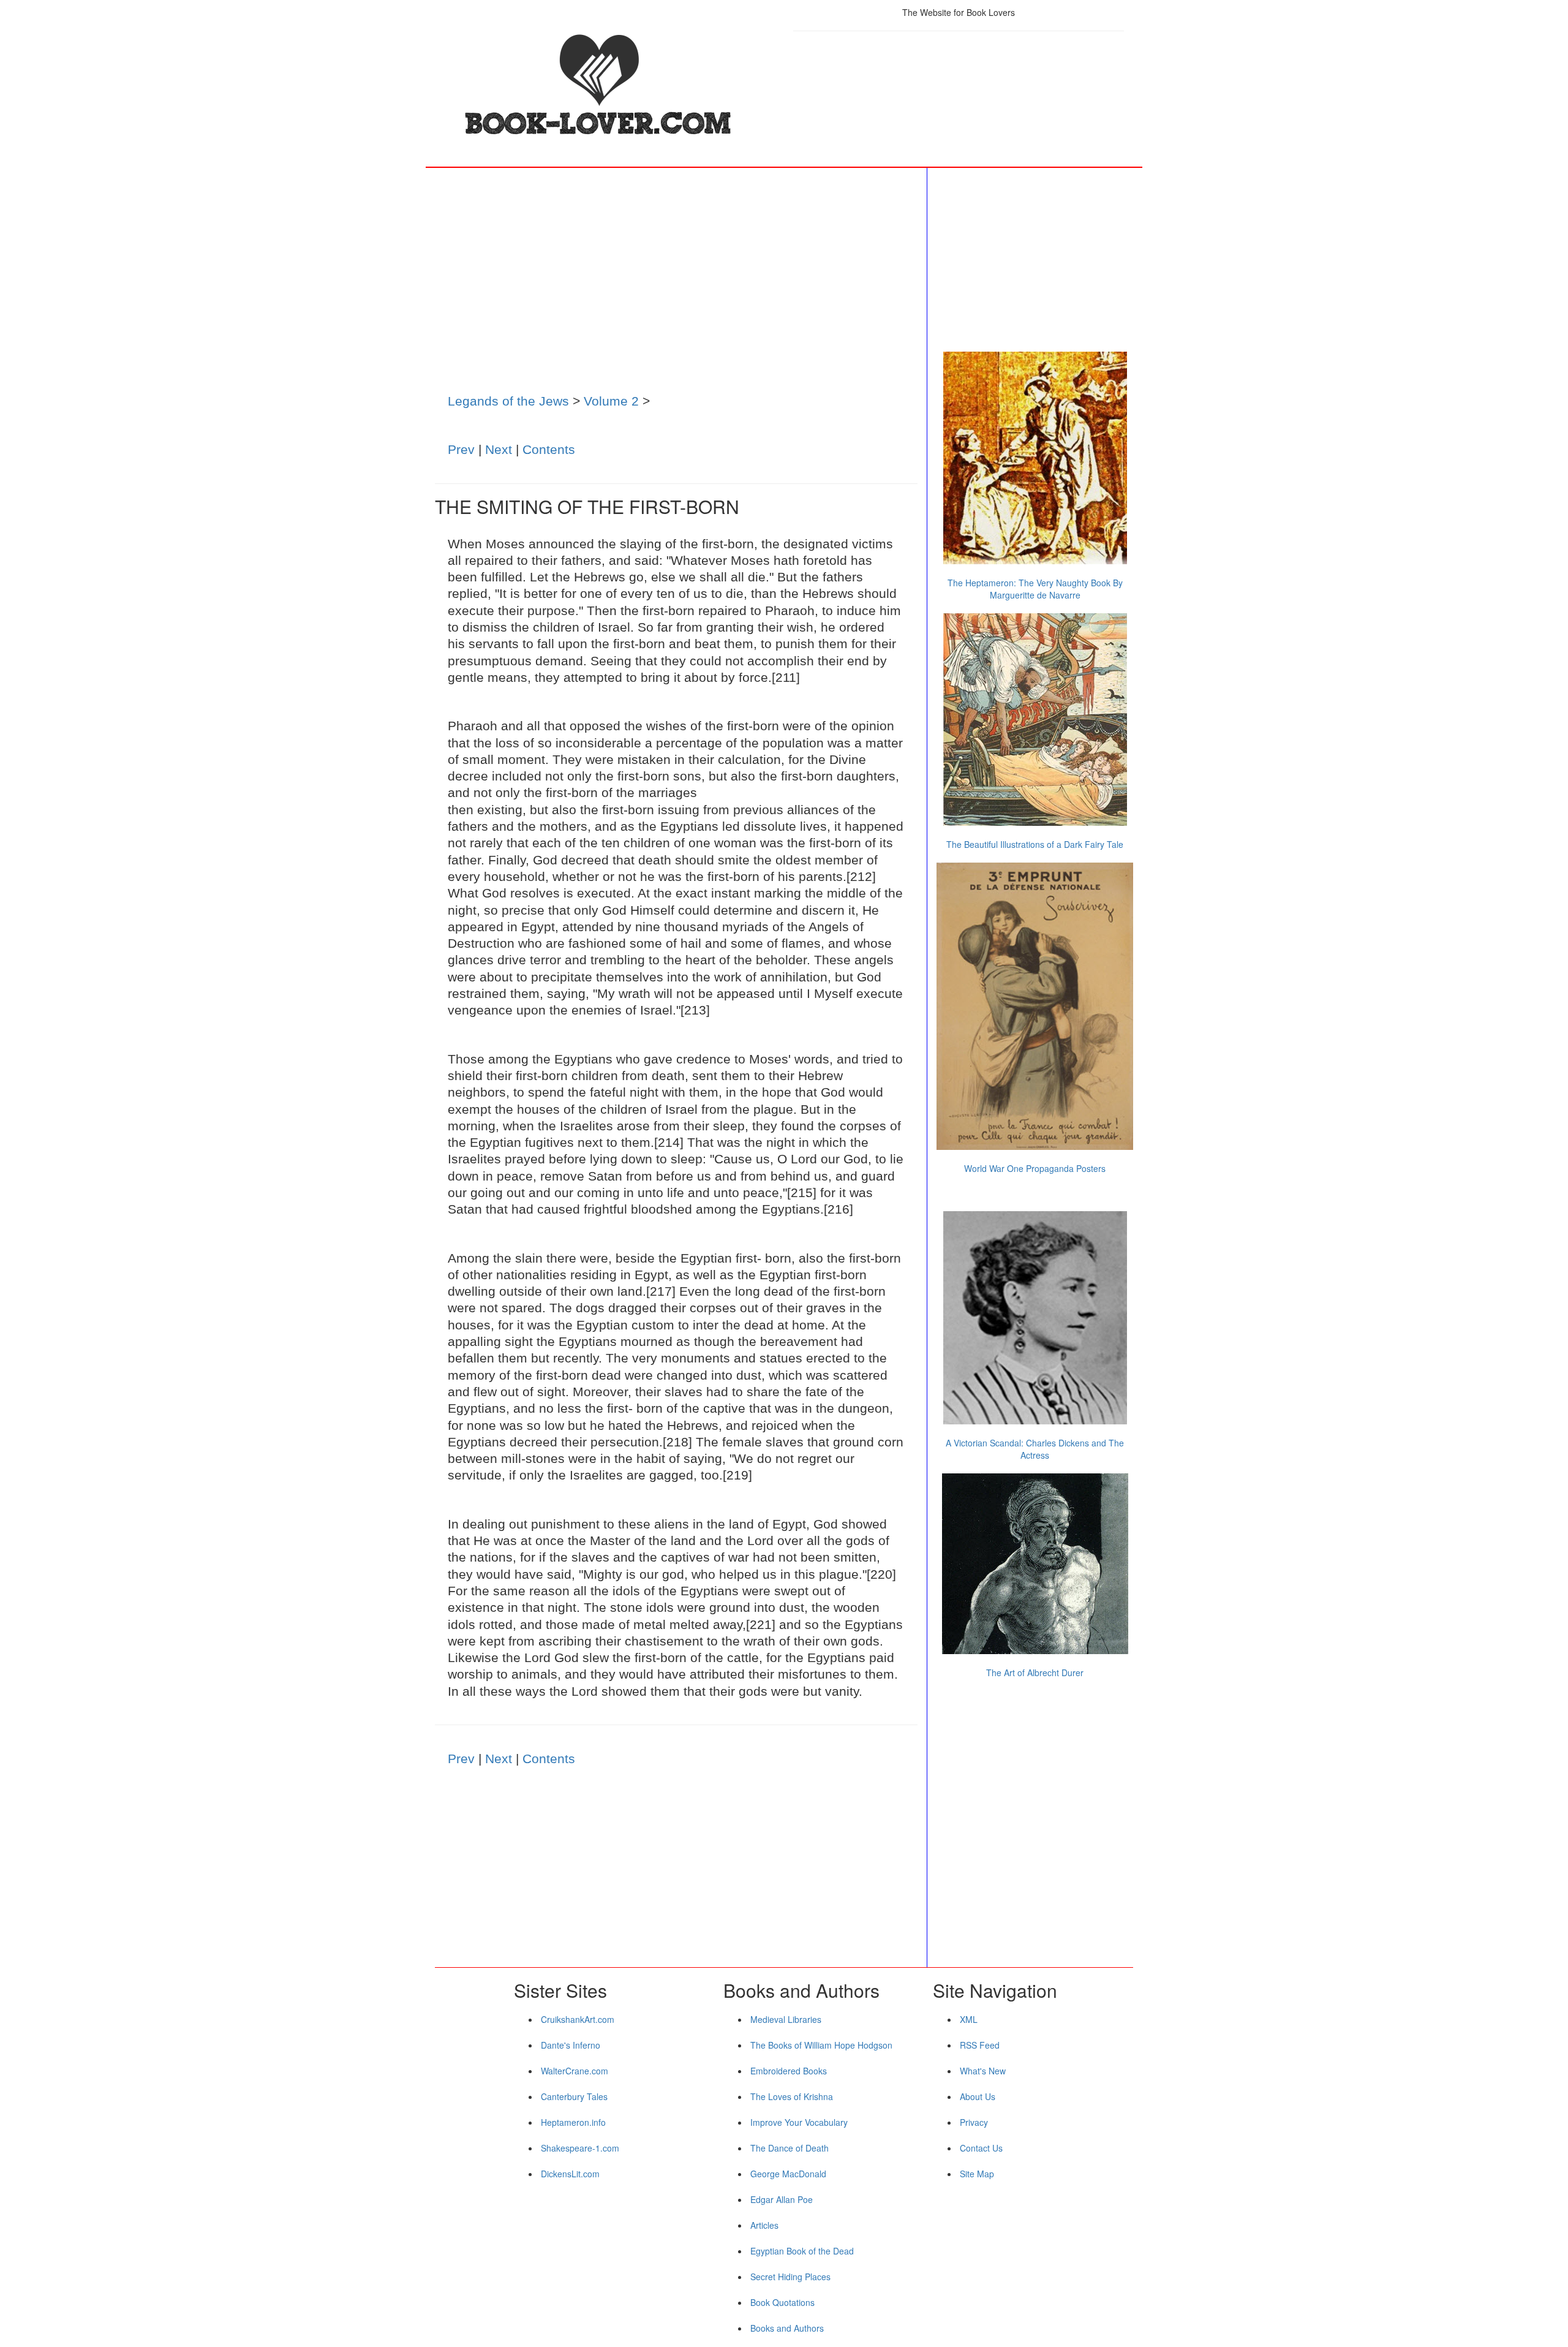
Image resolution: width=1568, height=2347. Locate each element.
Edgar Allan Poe (782, 2199)
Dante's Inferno (571, 2045)
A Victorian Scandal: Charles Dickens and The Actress (1035, 1449)
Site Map (977, 2174)
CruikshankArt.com (578, 2019)
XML (969, 2019)
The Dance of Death (790, 2148)
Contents (549, 449)
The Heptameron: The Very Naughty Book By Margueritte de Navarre (1035, 589)
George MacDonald (788, 2174)
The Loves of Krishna (792, 2096)
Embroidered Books (789, 2071)
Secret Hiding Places (790, 2277)
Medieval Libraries (786, 2019)
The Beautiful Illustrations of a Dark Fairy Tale (1035, 844)
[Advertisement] (959, 77)
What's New (983, 2071)
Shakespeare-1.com (580, 2148)
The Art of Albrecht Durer (1035, 1672)
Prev (461, 449)
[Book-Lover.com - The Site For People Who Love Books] (609, 86)
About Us (978, 2096)
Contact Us (981, 2148)
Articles (764, 2225)
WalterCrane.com (575, 2071)
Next (499, 449)
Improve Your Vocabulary (799, 2122)
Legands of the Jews (508, 401)
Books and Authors (787, 2328)
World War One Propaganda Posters (1035, 1168)
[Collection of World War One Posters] (1035, 1006)
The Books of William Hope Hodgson (821, 2045)
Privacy (974, 2122)
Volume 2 (611, 401)
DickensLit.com (570, 2174)
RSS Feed (980, 2045)
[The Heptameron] (1035, 458)
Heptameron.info (573, 2122)
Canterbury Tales (574, 2096)
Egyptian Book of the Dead (802, 2251)
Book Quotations (782, 2302)
